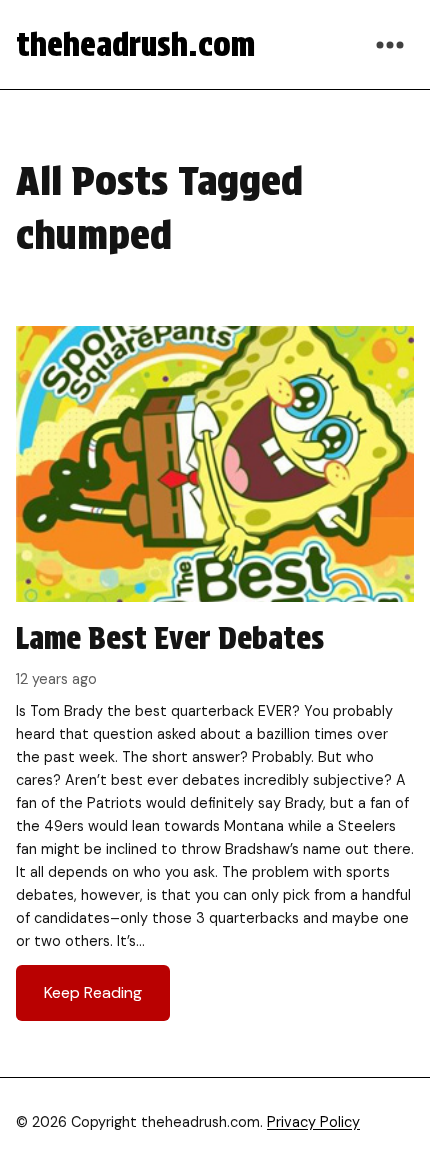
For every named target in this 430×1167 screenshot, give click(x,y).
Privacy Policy (313, 1122)
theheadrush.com (135, 44)
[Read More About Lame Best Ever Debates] (215, 681)
